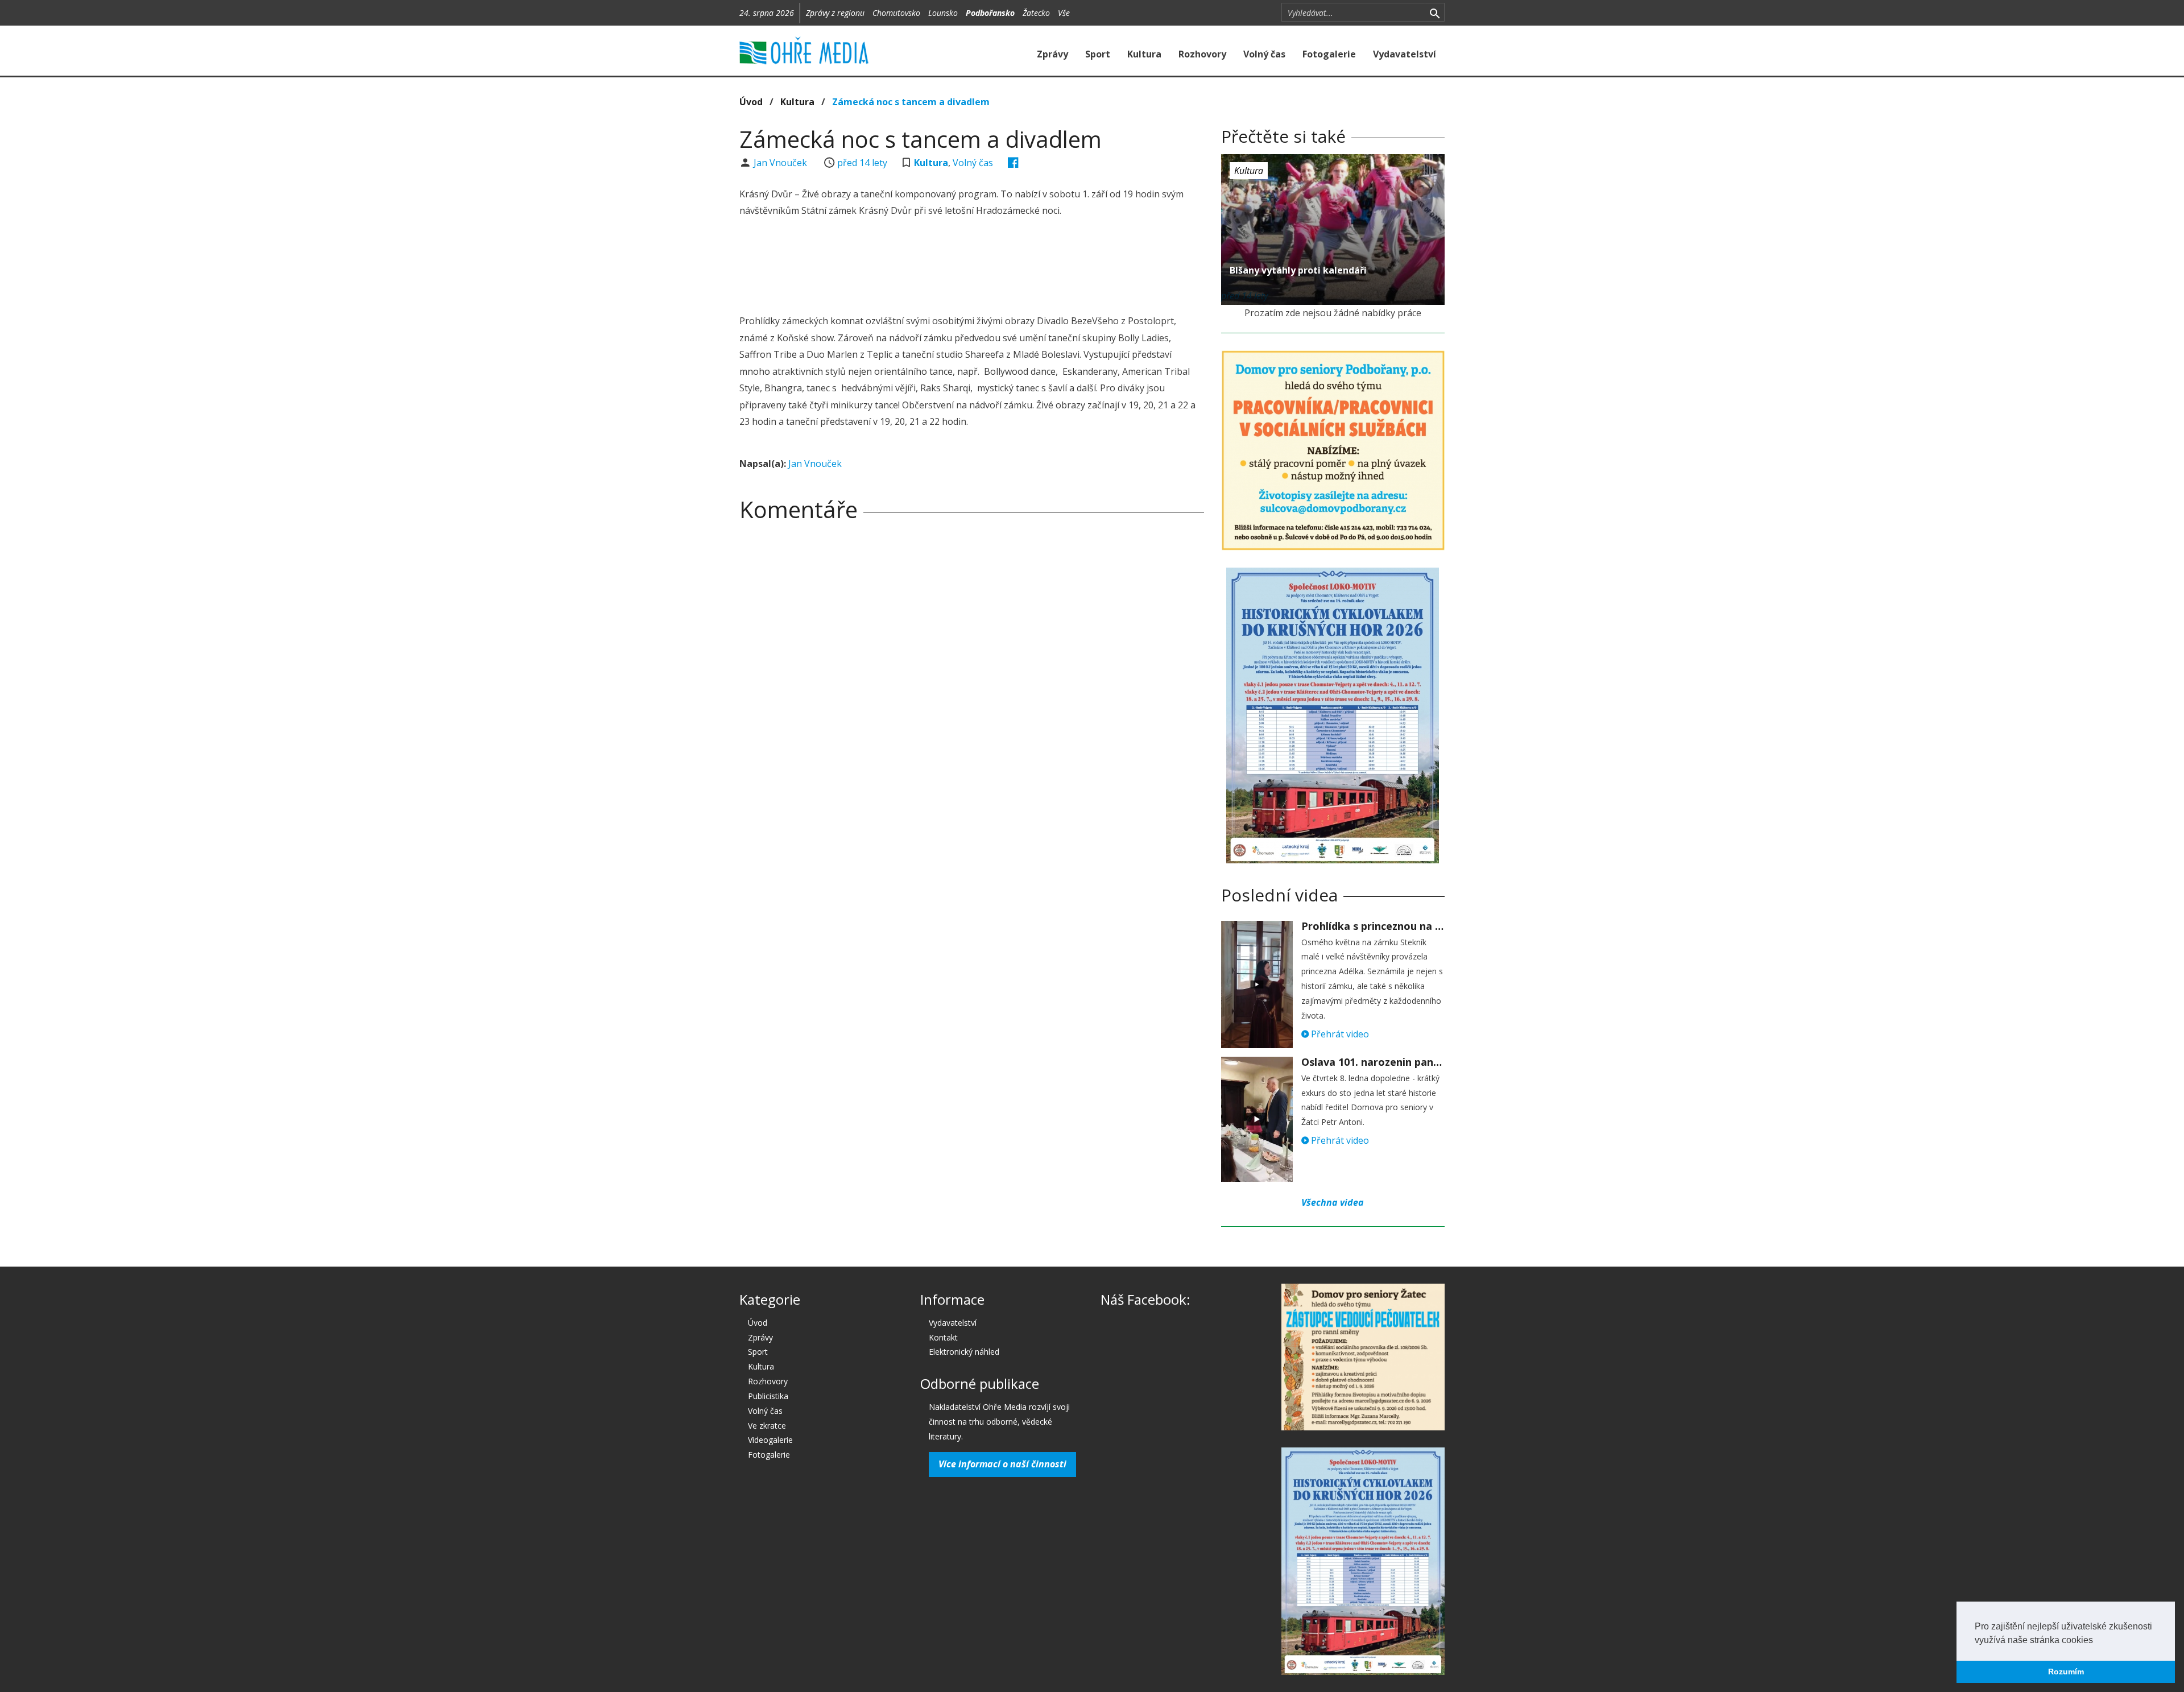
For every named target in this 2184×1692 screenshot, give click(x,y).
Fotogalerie (1329, 54)
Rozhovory (1202, 54)
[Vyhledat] (1435, 13)
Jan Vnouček (781, 163)
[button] (2097, 1641)
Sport (1098, 54)
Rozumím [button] (2066, 1672)
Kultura (1144, 54)
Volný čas (1264, 54)
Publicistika (768, 1396)
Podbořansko (990, 13)
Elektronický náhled (964, 1352)
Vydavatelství (1405, 54)
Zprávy (1052, 54)
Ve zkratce (767, 1426)
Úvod (751, 102)
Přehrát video (1339, 1034)
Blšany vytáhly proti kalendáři (1298, 270)
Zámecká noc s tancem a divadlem (911, 102)
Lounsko (943, 13)
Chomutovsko (896, 13)
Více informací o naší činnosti (1002, 1464)
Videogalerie (770, 1440)
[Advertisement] (971, 267)
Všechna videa (1333, 1202)
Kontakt (943, 1337)
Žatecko (1036, 13)
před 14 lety (862, 163)
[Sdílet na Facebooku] (1013, 163)
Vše (1064, 13)
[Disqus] (972, 689)
